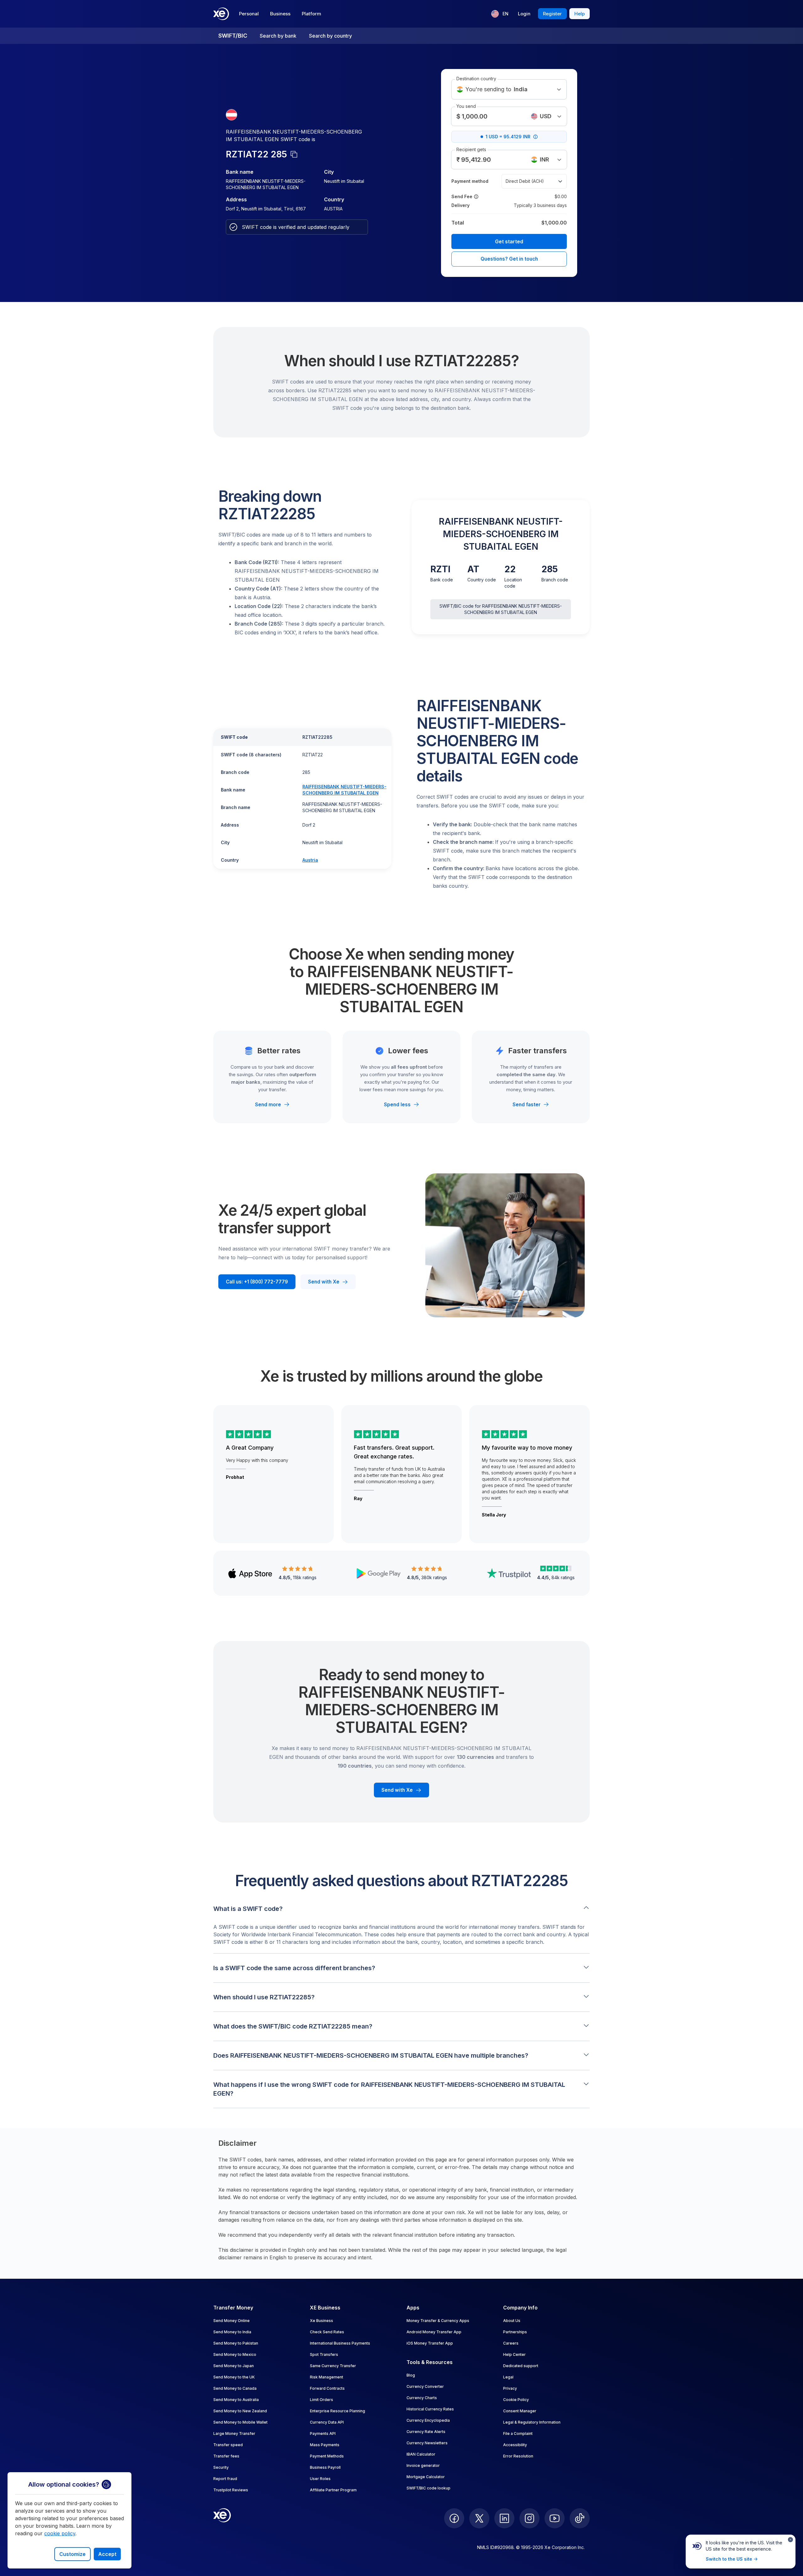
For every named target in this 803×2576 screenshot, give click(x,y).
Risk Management (327, 2377)
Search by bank (278, 36)
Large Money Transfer (234, 2433)
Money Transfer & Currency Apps (438, 2321)
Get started (509, 241)
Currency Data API (327, 2422)
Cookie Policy (516, 2400)
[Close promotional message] (790, 2540)
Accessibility (515, 2445)
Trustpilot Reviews (231, 2490)
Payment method (470, 181)
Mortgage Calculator (426, 2477)
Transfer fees (226, 2456)
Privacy (510, 2388)
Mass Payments (325, 2445)
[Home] (221, 14)
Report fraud (225, 2479)
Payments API (323, 2433)
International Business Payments (340, 2343)
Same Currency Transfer (333, 2366)
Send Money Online (231, 2321)
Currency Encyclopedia (428, 2420)
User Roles (320, 2479)
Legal (508, 2377)
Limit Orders (322, 2400)
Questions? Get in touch (509, 259)
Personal (249, 14)
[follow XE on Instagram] (529, 2518)
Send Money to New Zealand (240, 2411)
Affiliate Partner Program (333, 2490)
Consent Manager (520, 2411)
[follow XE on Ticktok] (580, 2518)
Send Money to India (232, 2332)
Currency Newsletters (427, 2443)
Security (221, 2467)
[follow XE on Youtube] (555, 2518)
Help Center (514, 2354)
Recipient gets (471, 149)
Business (280, 14)
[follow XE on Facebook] (454, 2518)
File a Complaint (518, 2433)
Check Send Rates (327, 2332)
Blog (411, 2375)
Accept (107, 2554)
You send (466, 106)
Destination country (476, 79)
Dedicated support (521, 2366)
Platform (311, 14)
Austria (310, 860)
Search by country (330, 36)
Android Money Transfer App (434, 2332)
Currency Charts (422, 2398)
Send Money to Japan (234, 2366)
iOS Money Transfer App (430, 2343)
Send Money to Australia (236, 2400)
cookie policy (60, 2533)
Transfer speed (228, 2445)
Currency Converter (425, 2386)
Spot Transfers (324, 2354)
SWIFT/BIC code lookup (428, 2488)
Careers (511, 2343)
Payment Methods (327, 2456)
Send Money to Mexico (235, 2354)
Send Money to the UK (234, 2377)
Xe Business (322, 2321)
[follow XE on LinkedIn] (504, 2518)
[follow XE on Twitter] (479, 2518)
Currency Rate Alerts (426, 2432)
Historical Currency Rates (430, 2409)
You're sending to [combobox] (497, 89)
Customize (72, 2554)
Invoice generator (423, 2465)
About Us (512, 2321)
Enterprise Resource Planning (338, 2411)
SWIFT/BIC (233, 36)
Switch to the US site (729, 2559)
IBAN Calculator (421, 2454)
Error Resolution (518, 2456)
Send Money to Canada (235, 2388)
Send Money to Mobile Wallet (240, 2422)
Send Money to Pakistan (236, 2343)
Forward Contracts (327, 2388)
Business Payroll (325, 2467)
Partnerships (515, 2332)
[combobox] (546, 116)
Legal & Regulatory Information (532, 2422)
